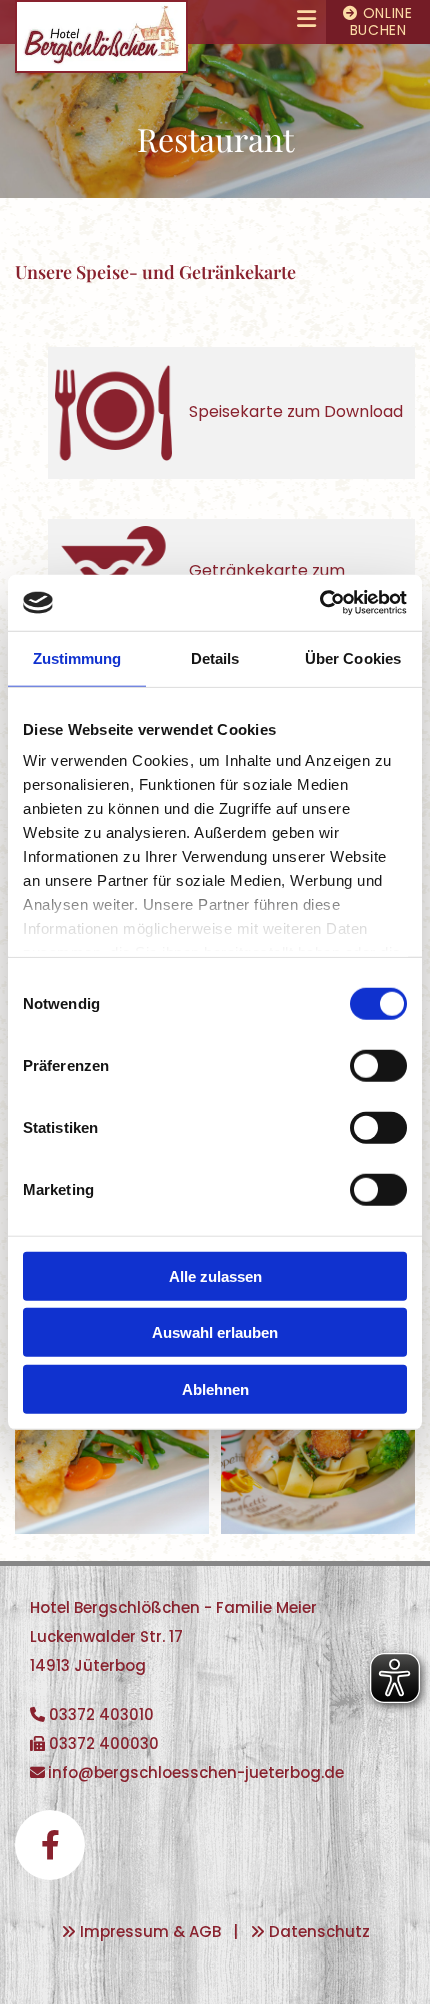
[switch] (378, 1065)
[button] (257, 21)
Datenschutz (319, 1931)
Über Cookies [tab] (353, 657)
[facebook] (50, 1845)
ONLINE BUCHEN (378, 21)
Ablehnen (215, 1388)
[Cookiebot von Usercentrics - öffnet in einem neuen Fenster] (319, 603)
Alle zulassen (215, 1275)
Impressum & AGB (150, 1931)
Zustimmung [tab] (77, 657)
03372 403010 (101, 1714)
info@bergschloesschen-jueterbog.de (196, 1772)
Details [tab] (215, 657)
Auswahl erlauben (215, 1332)
